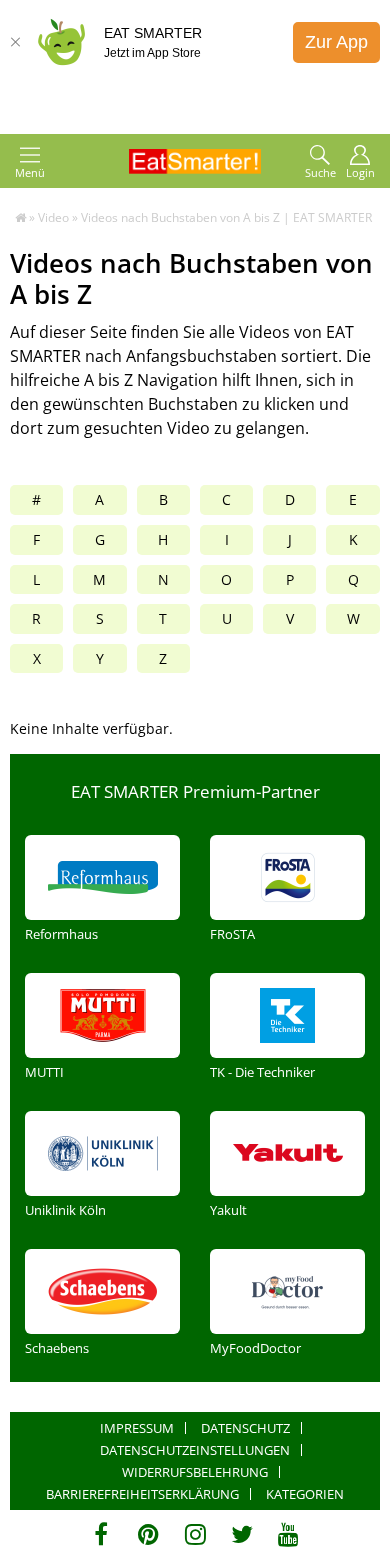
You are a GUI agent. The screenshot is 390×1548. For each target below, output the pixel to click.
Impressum (137, 1428)
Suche (320, 172)
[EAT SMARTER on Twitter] (241, 1534)
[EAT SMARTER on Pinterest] (148, 1534)
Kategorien (305, 1494)
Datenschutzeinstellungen (195, 1450)
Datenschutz (245, 1428)
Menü (30, 172)
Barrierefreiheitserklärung (142, 1494)
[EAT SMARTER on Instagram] (195, 1534)
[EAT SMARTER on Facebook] (101, 1534)
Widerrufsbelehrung (195, 1472)
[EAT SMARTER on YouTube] (288, 1534)
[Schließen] (15, 42)
